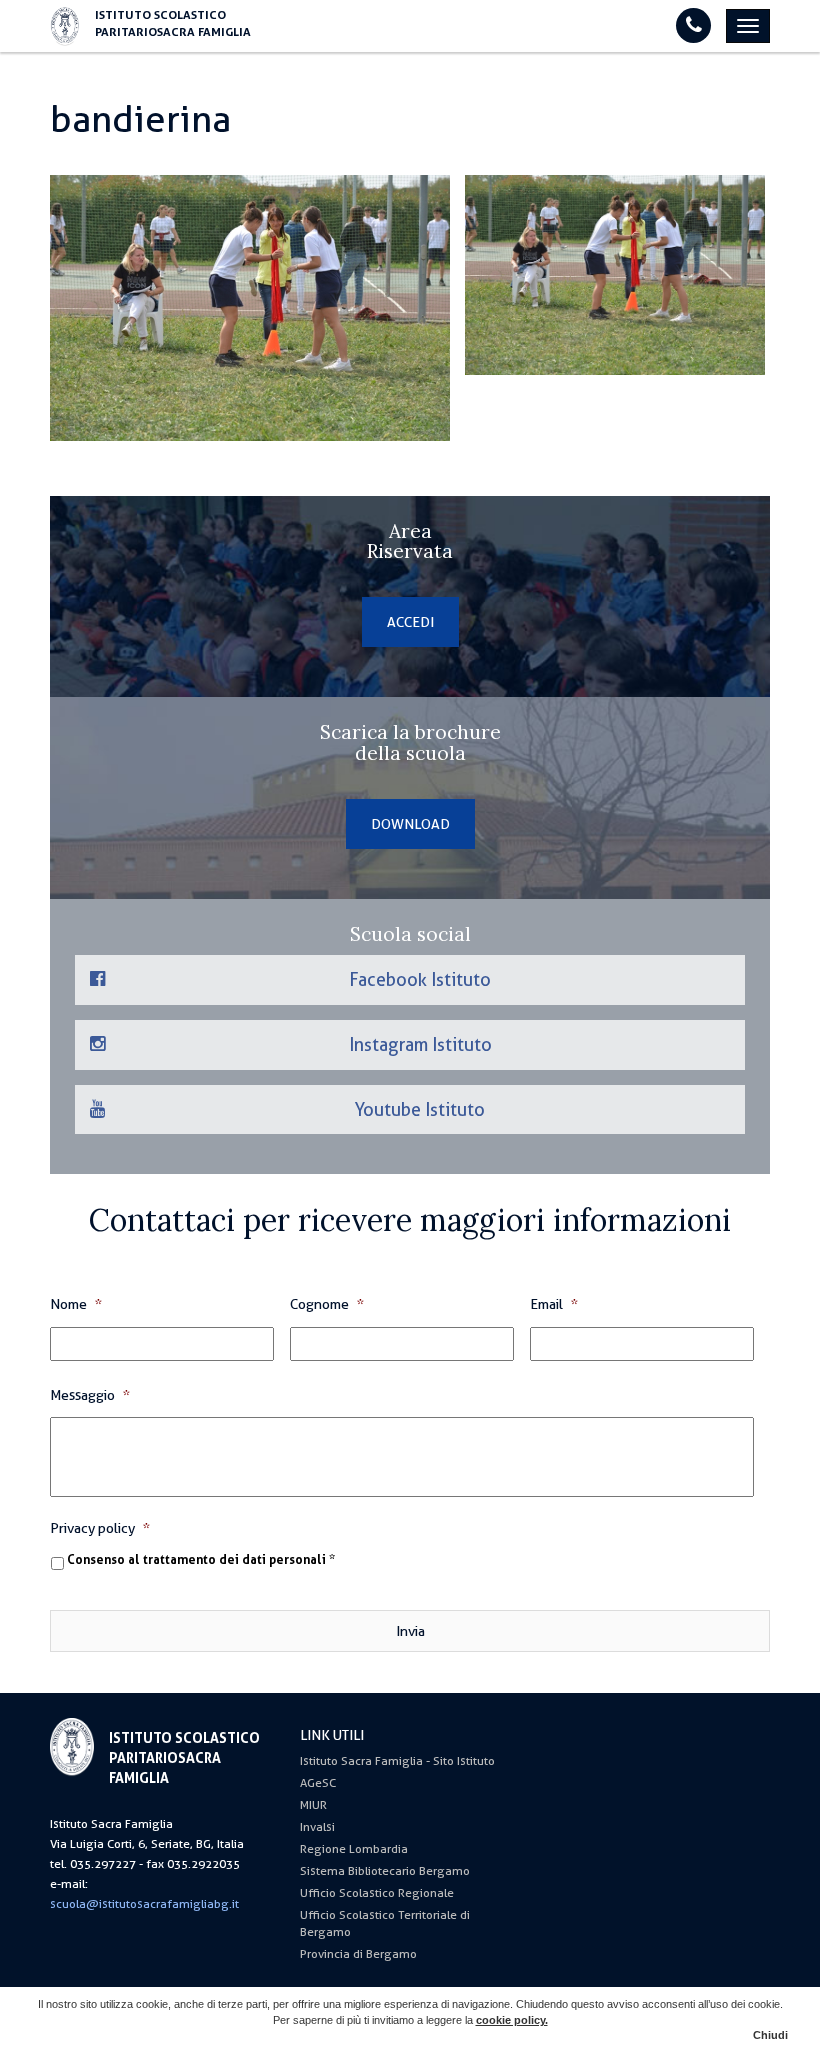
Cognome (327, 1304)
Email (554, 1304)
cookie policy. (512, 2020)
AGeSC (318, 1783)
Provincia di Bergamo (358, 1954)
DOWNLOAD (410, 824)
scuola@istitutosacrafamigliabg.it (144, 1904)
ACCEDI (410, 622)
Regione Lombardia (354, 1849)
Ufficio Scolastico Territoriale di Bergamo (385, 1923)
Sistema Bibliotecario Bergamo (385, 1871)
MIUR (313, 1805)
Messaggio (90, 1395)
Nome (76, 1304)
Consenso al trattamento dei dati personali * (201, 1560)
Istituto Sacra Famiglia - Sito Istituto (397, 1761)
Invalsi (317, 1827)
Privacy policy (100, 1528)
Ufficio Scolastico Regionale (377, 1893)
